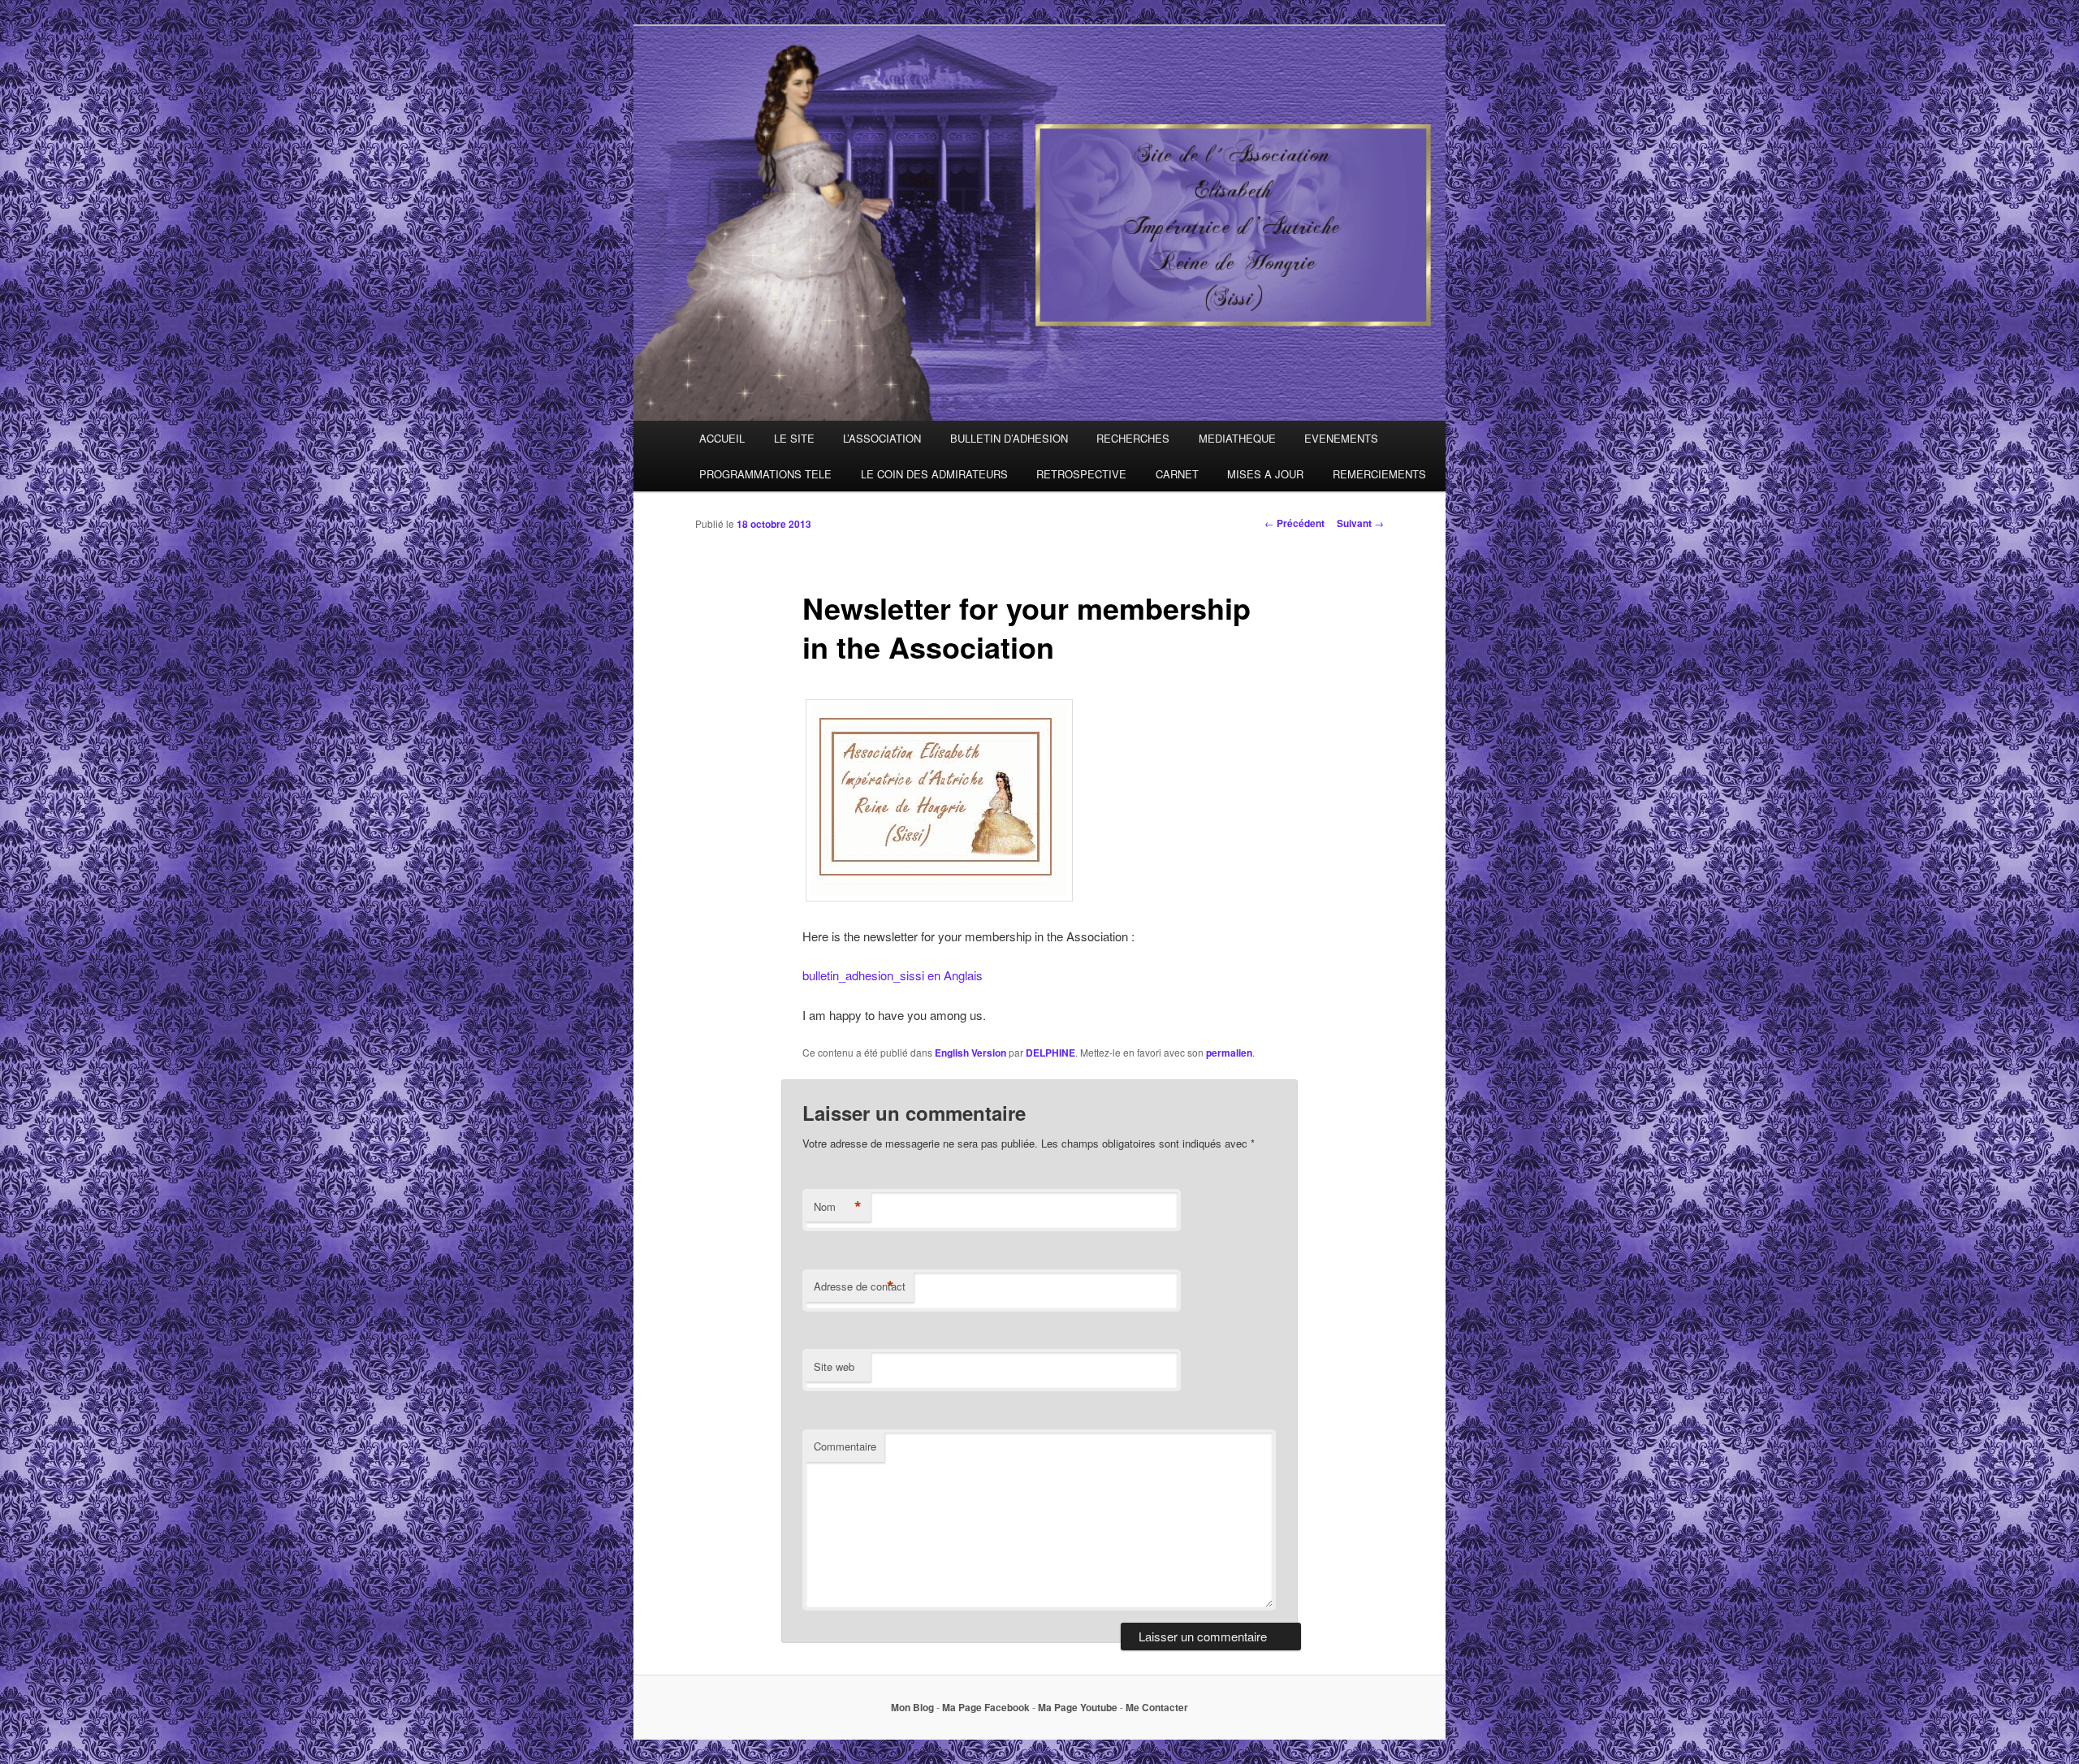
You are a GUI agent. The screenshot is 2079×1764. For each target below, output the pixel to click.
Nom (838, 1207)
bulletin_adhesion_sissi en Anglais (893, 975)
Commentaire (845, 1446)
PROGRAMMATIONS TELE (765, 474)
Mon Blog (912, 1707)
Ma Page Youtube (1078, 1707)
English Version (970, 1053)
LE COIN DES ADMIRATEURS (934, 474)
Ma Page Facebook (986, 1707)
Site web (834, 1366)
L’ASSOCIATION (882, 438)
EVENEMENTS (1341, 438)
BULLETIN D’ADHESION (1009, 438)
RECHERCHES (1133, 438)
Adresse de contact (860, 1286)
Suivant (1360, 523)
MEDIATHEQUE (1237, 438)
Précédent (1295, 523)
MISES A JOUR (1265, 474)
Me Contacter (1157, 1707)
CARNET (1177, 474)
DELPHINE (1050, 1053)
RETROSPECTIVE (1081, 474)
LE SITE (794, 438)
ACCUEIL (722, 438)
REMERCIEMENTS (1379, 474)
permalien (1229, 1053)
